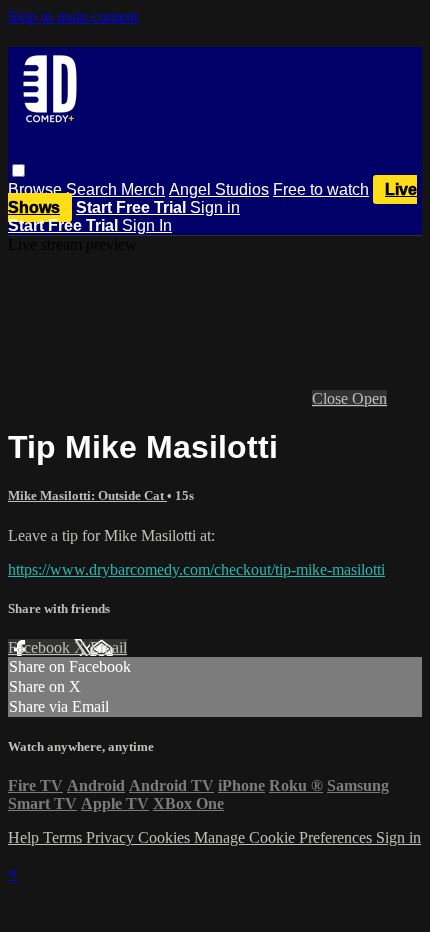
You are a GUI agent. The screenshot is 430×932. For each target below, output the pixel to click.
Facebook (41, 647)
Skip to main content (73, 16)
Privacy (112, 837)
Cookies (166, 837)
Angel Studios (219, 189)
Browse (37, 189)
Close (332, 398)
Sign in (215, 207)
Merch (143, 189)
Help (25, 837)
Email (108, 647)
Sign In (147, 225)
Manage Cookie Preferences (285, 837)
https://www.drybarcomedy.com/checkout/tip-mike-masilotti (196, 569)
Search (93, 189)
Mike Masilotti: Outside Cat (87, 495)
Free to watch (321, 189)
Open (369, 398)
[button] (18, 170)
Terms (64, 837)
